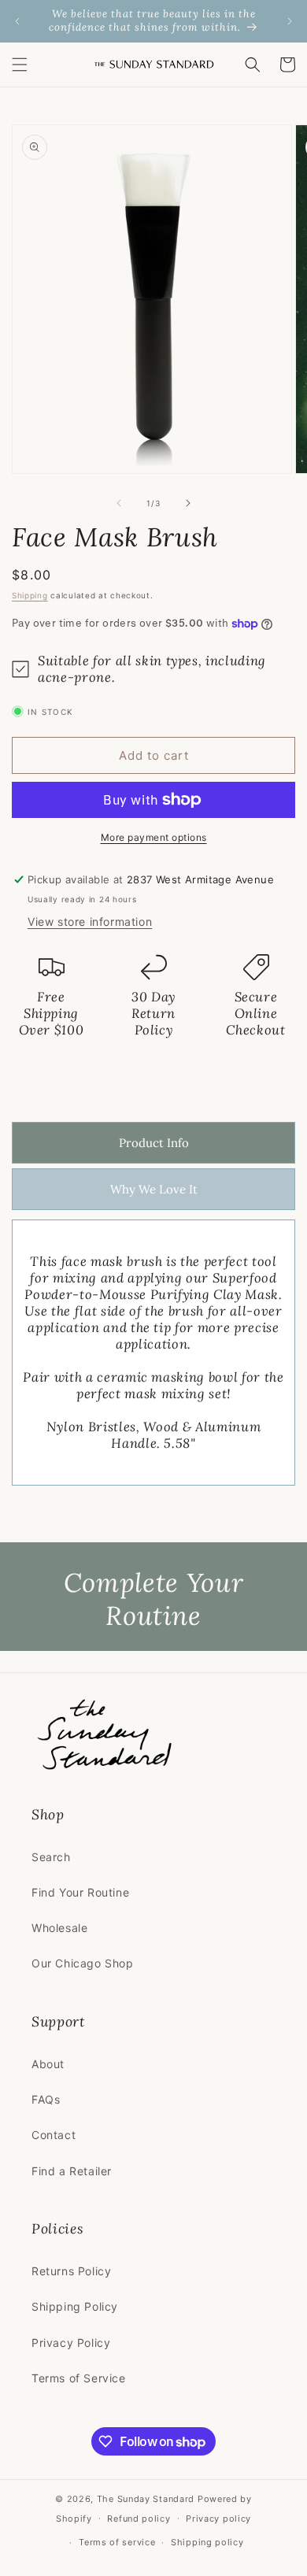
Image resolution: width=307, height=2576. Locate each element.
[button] (20, 65)
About (48, 2064)
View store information (90, 922)
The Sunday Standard (146, 2499)
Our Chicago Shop (83, 1963)
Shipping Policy (75, 2306)
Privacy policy (218, 2519)
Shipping (30, 595)
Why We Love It (154, 1189)
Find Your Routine (80, 1892)
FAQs (46, 2099)
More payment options (154, 837)
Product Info (154, 1143)
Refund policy (139, 2519)
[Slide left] (119, 503)
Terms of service (117, 2542)
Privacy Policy (71, 2343)
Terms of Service (79, 2378)
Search (51, 1857)
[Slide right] (188, 503)
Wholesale (59, 1928)
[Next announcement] (290, 21)
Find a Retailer (72, 2171)
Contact (54, 2135)
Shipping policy (207, 2542)
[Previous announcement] (17, 21)
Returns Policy (71, 2271)
